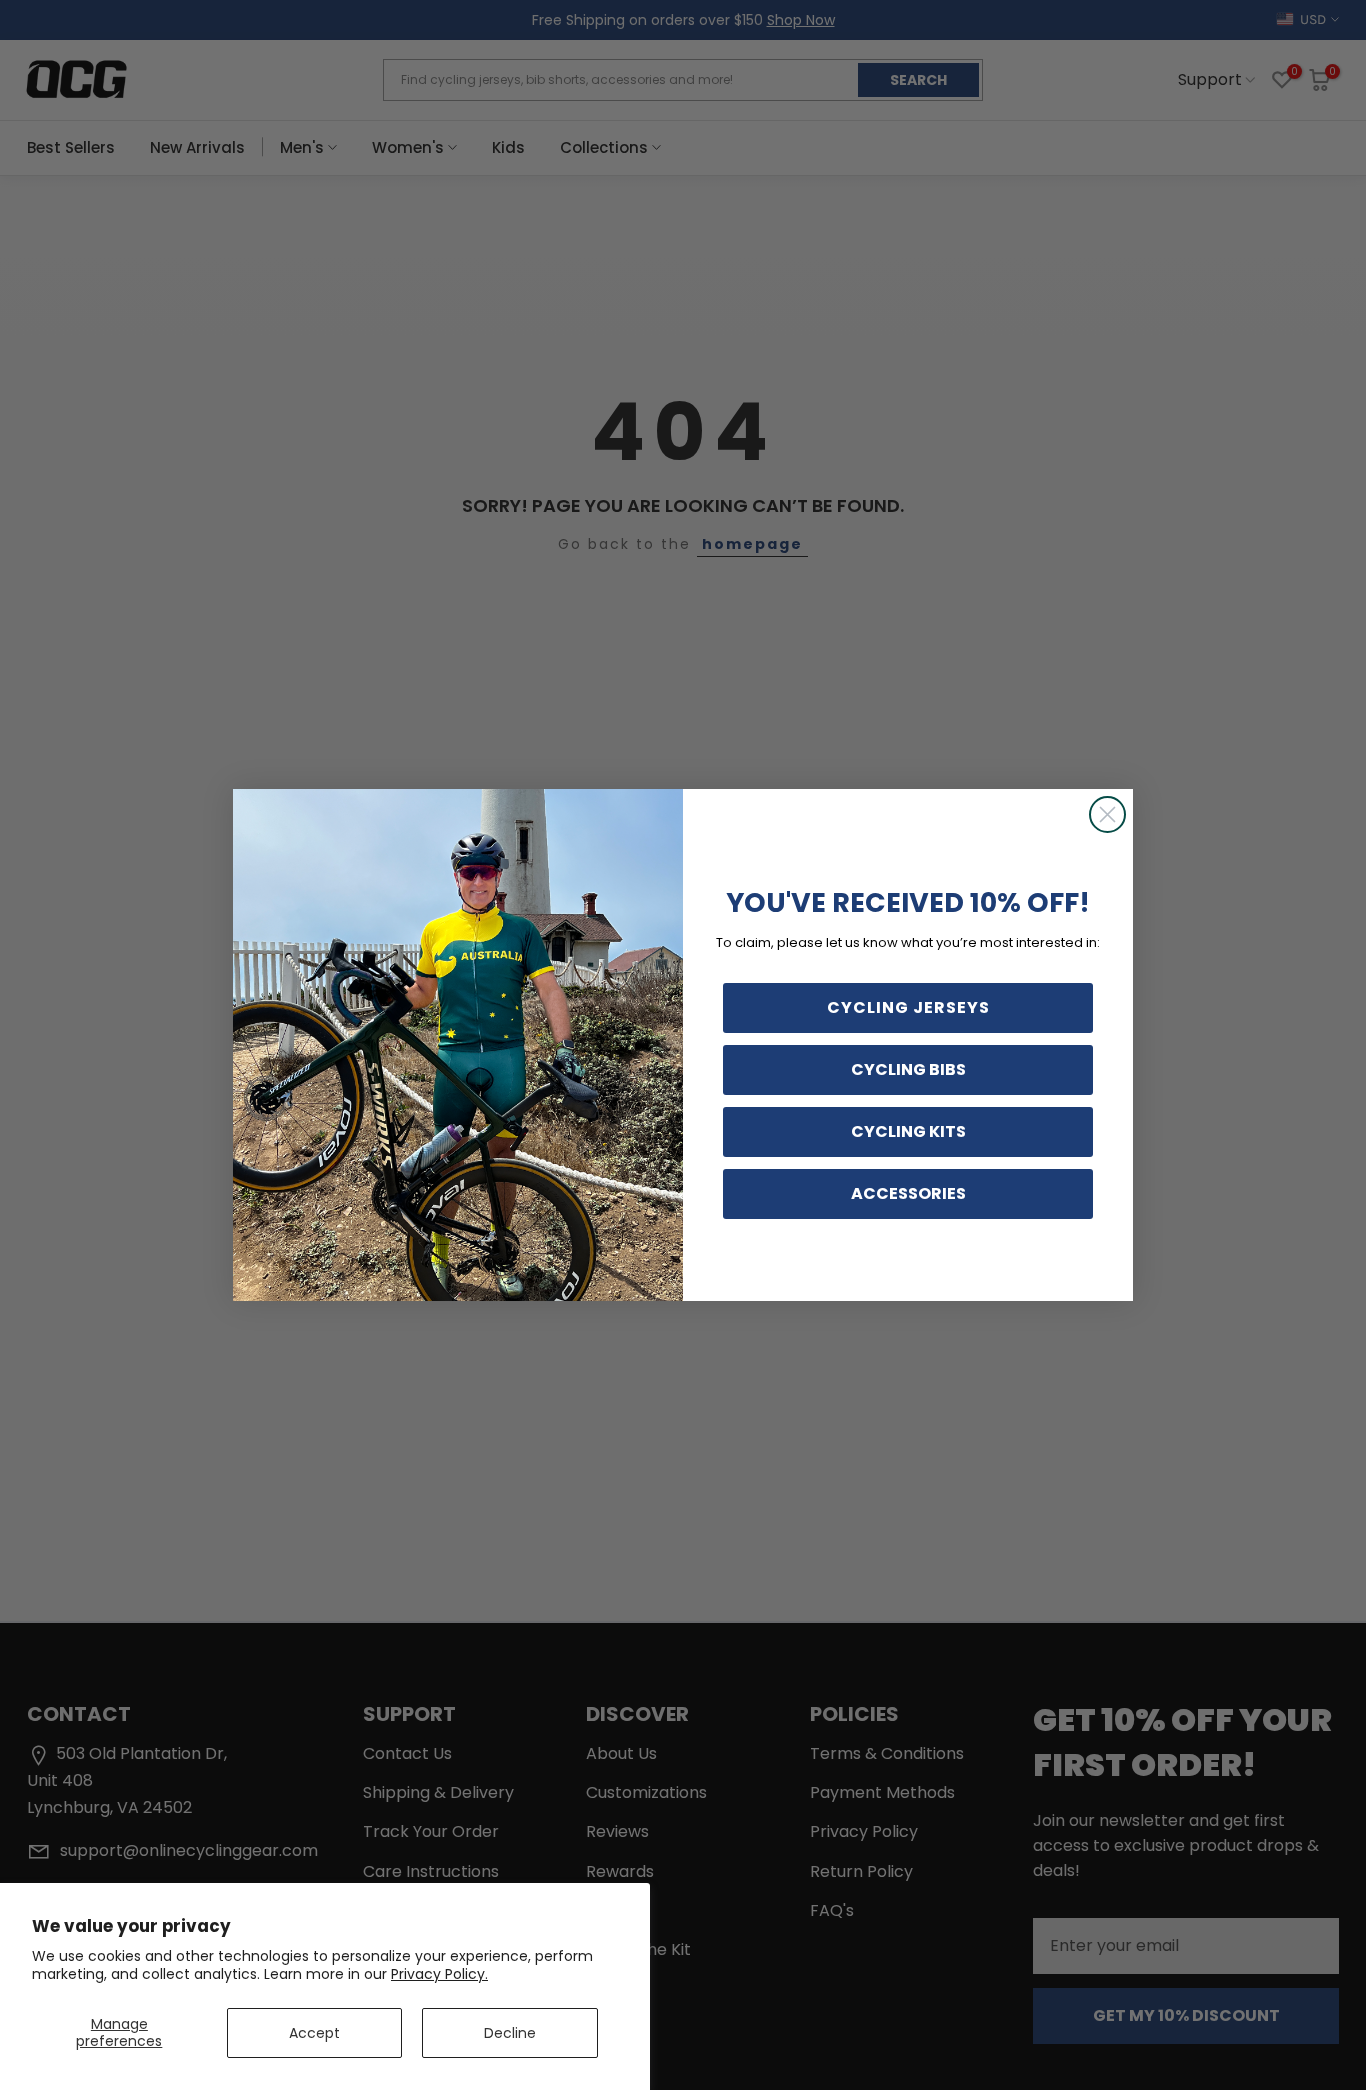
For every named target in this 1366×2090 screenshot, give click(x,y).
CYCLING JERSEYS (908, 1007)
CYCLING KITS (908, 1131)
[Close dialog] (1107, 814)
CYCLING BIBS (908, 1069)
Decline (510, 2033)
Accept (314, 2033)
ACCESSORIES (908, 1193)
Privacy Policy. (439, 1974)
